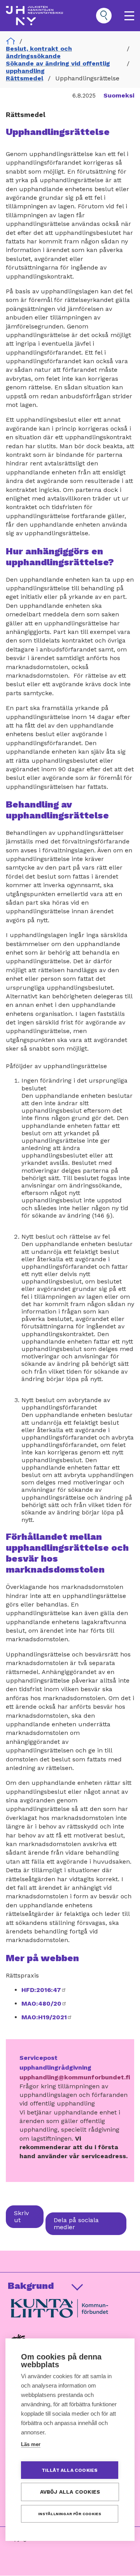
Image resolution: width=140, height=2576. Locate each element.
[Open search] (104, 16)
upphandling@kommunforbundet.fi (75, 2077)
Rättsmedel (24, 78)
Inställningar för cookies (70, 2514)
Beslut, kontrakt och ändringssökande (39, 52)
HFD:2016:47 (44, 1990)
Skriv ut (21, 2216)
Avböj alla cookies (70, 2492)
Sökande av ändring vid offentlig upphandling (58, 67)
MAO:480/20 (44, 2003)
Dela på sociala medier (76, 2224)
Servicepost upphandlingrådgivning (55, 2063)
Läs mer (31, 2444)
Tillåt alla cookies (70, 2470)
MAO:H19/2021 (47, 2017)
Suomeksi (119, 95)
